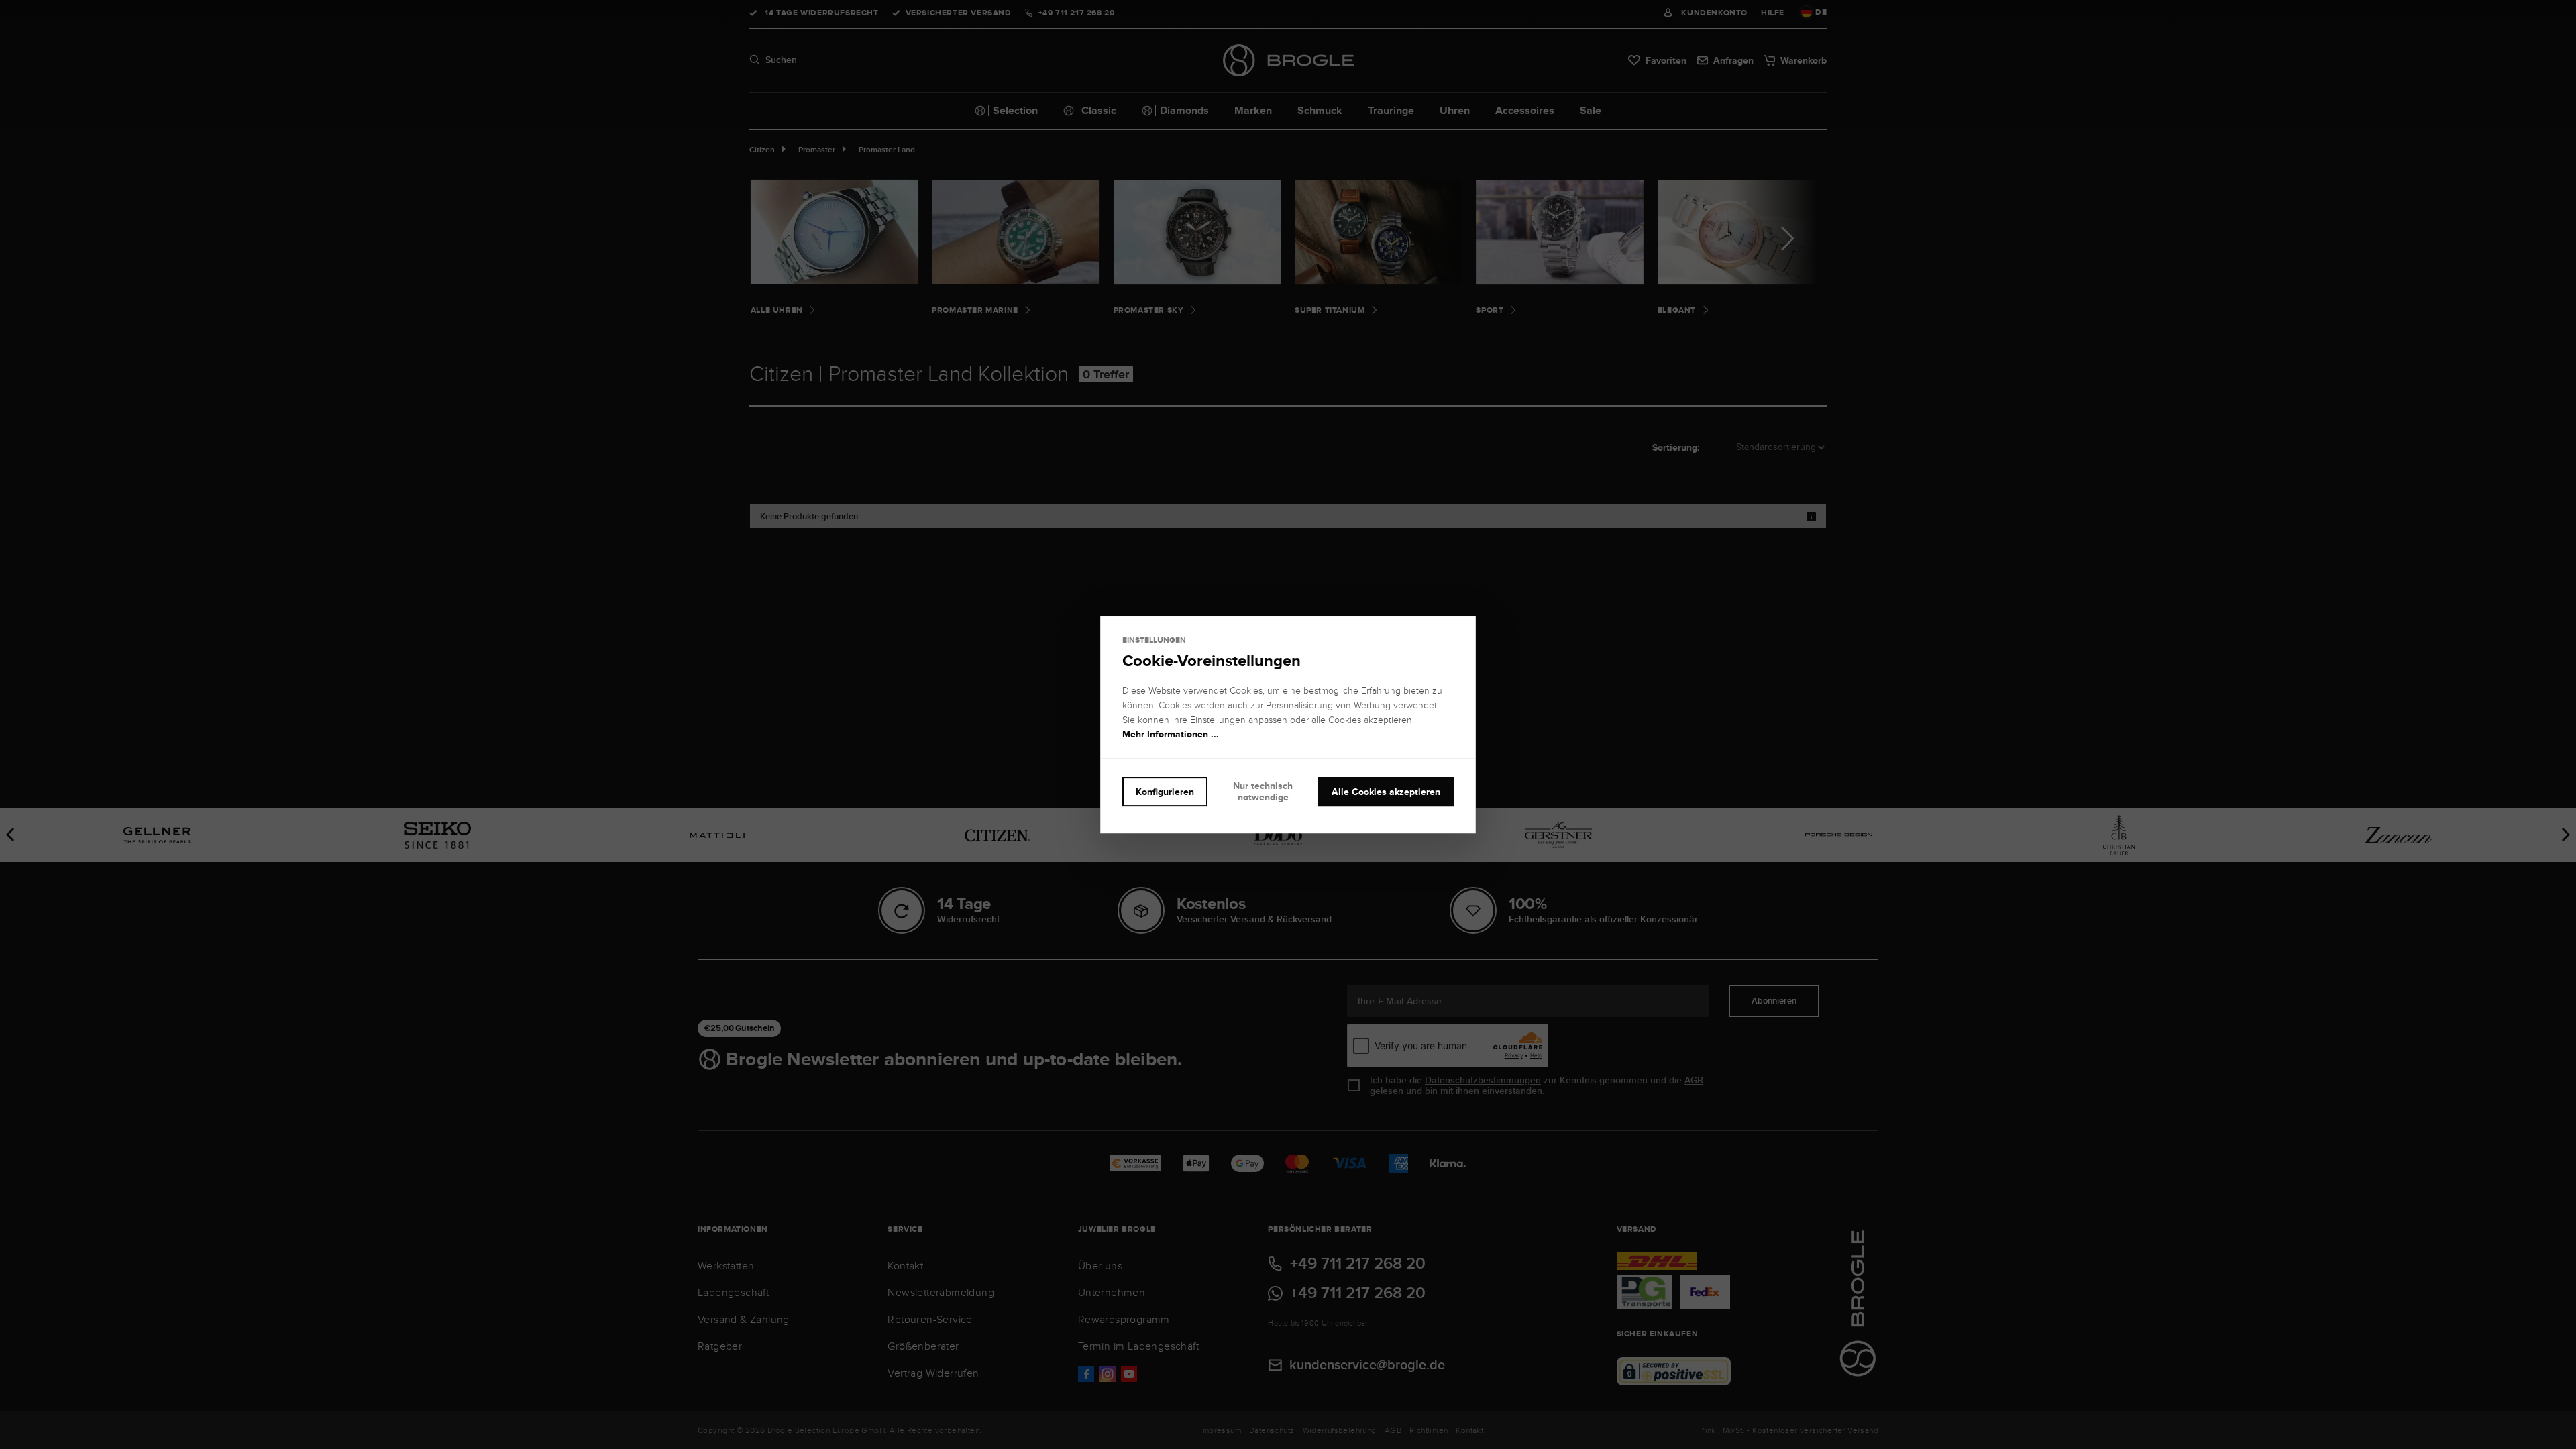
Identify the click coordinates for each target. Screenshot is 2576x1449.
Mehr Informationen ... (1171, 735)
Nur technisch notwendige (1263, 791)
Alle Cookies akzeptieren (1386, 792)
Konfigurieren (1165, 792)
